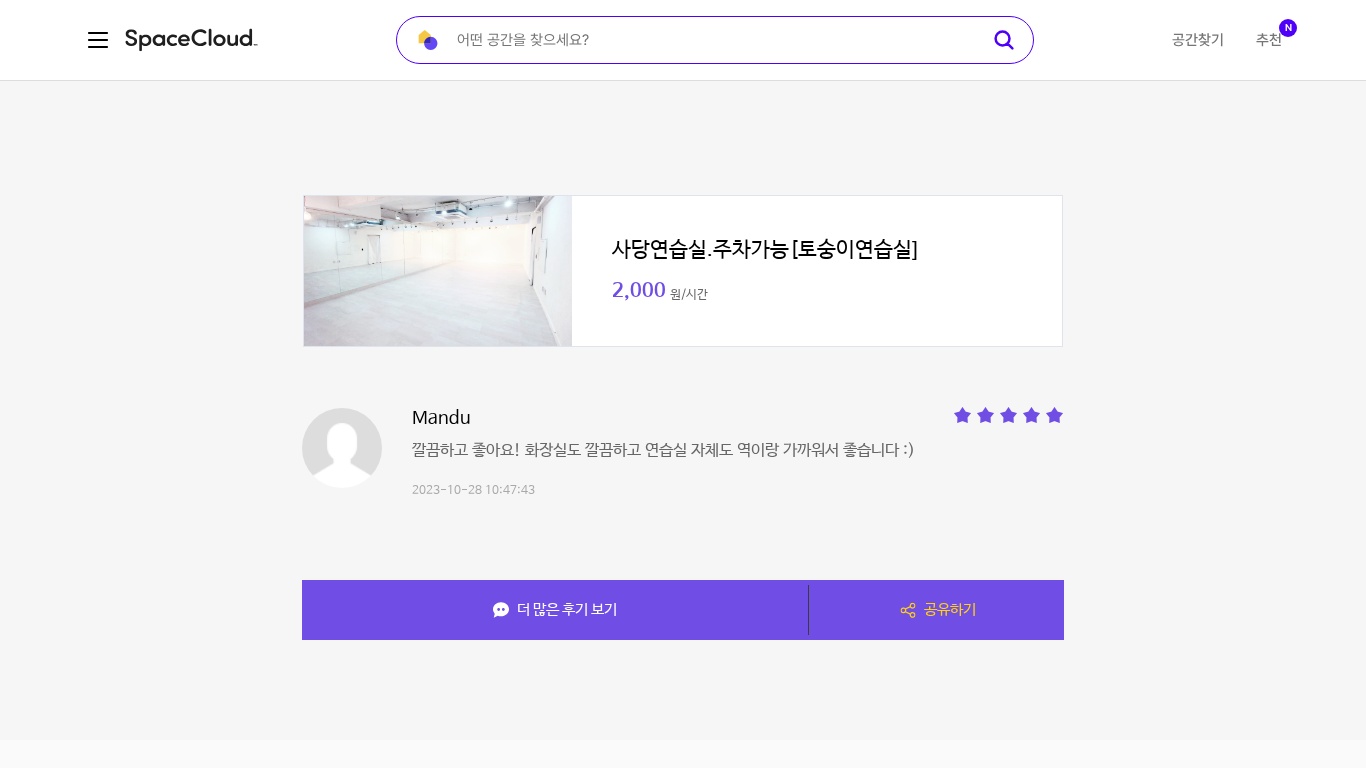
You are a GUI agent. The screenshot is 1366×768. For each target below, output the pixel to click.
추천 (1269, 40)
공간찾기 (1198, 40)
